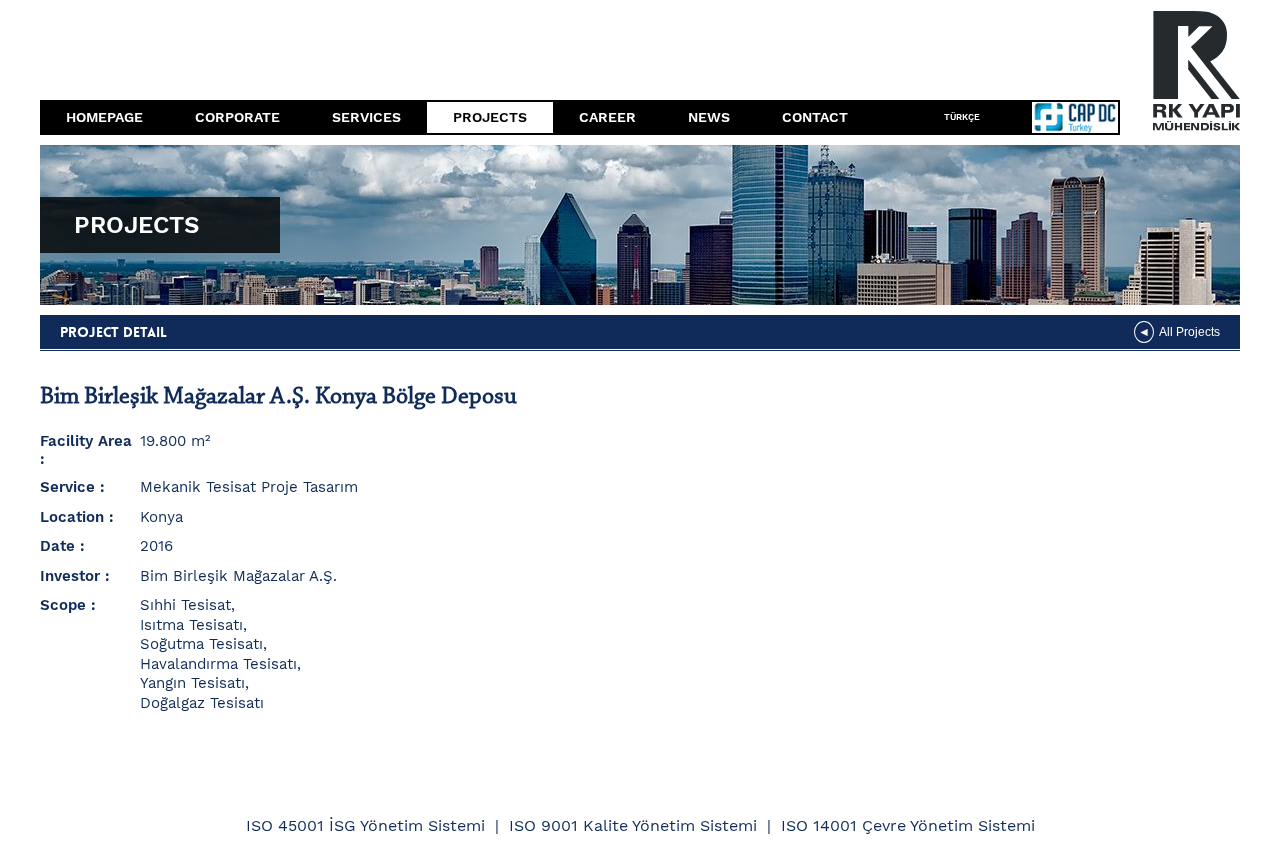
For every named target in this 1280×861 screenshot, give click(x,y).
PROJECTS (490, 117)
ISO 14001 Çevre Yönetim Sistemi (908, 825)
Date (57, 546)
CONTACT (815, 117)
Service (67, 487)
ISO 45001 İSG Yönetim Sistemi (365, 825)
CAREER (607, 117)
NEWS (709, 117)
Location (72, 517)
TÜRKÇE (962, 117)
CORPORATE (237, 117)
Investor (70, 576)
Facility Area (86, 441)
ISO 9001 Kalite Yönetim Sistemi (633, 825)
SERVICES (366, 117)
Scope (63, 605)
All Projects (1189, 332)
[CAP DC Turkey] (1063, 117)
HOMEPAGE (104, 117)
